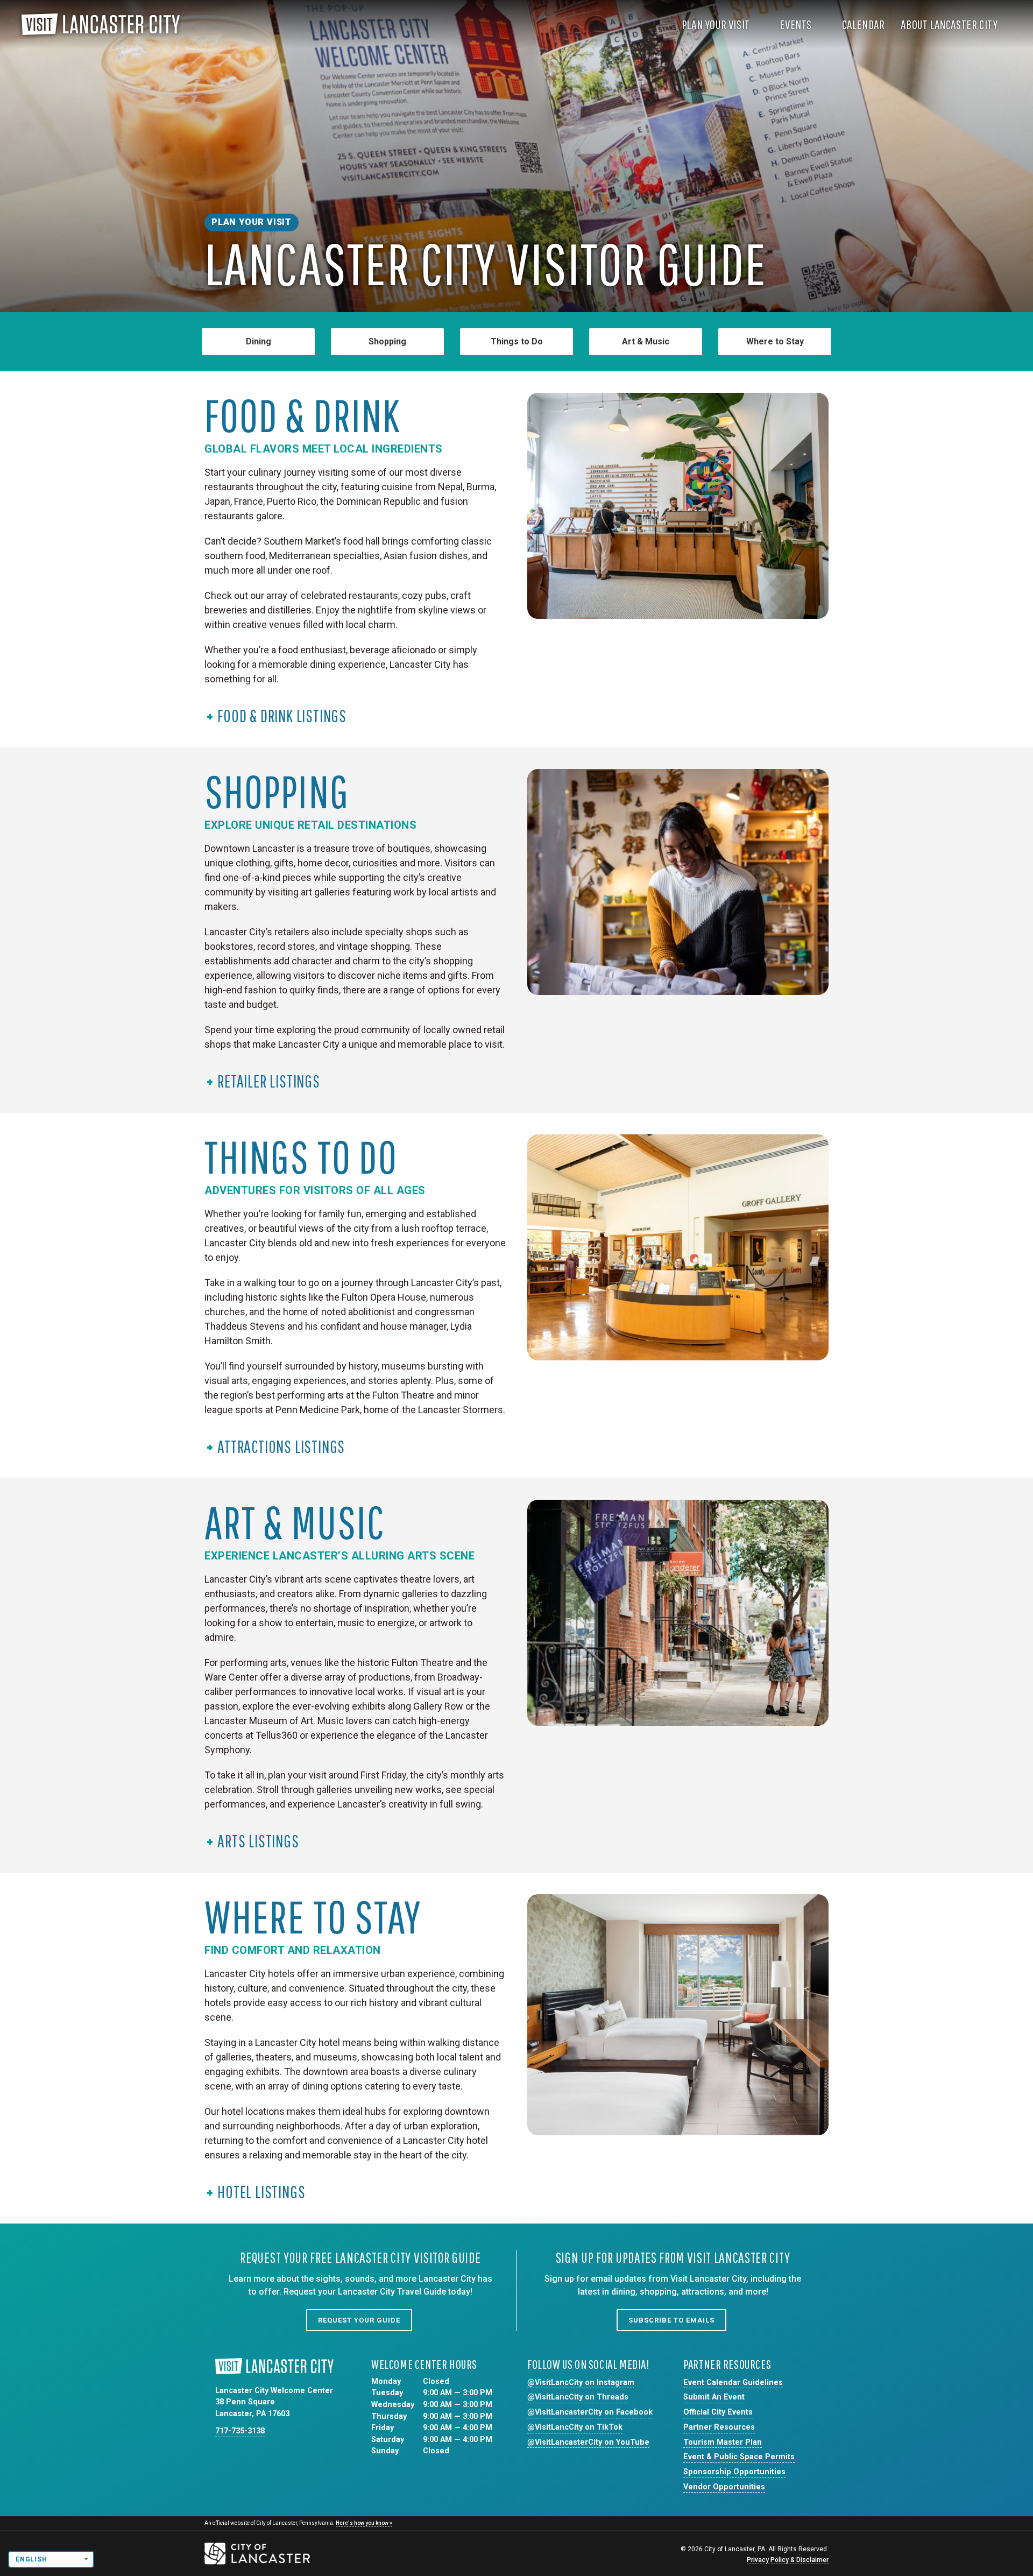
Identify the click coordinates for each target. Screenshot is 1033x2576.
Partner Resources (719, 2427)
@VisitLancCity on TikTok (575, 2427)
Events (797, 24)
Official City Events (718, 2412)
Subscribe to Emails (671, 2320)
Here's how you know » (364, 2523)
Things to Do (517, 341)
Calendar (864, 24)
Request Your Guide (359, 2320)
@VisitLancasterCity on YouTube (588, 2442)
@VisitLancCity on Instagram (581, 2383)
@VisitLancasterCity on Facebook (590, 2412)
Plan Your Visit (717, 24)
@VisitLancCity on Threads (578, 2397)
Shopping (387, 341)
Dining (259, 341)
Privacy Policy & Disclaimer (788, 2560)
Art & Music (646, 341)
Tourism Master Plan (723, 2442)
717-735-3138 (240, 2431)
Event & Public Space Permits (739, 2457)
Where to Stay (775, 341)
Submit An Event (714, 2397)
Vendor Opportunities (724, 2487)
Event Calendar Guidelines (733, 2383)
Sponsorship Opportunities (734, 2472)
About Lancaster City (950, 24)
